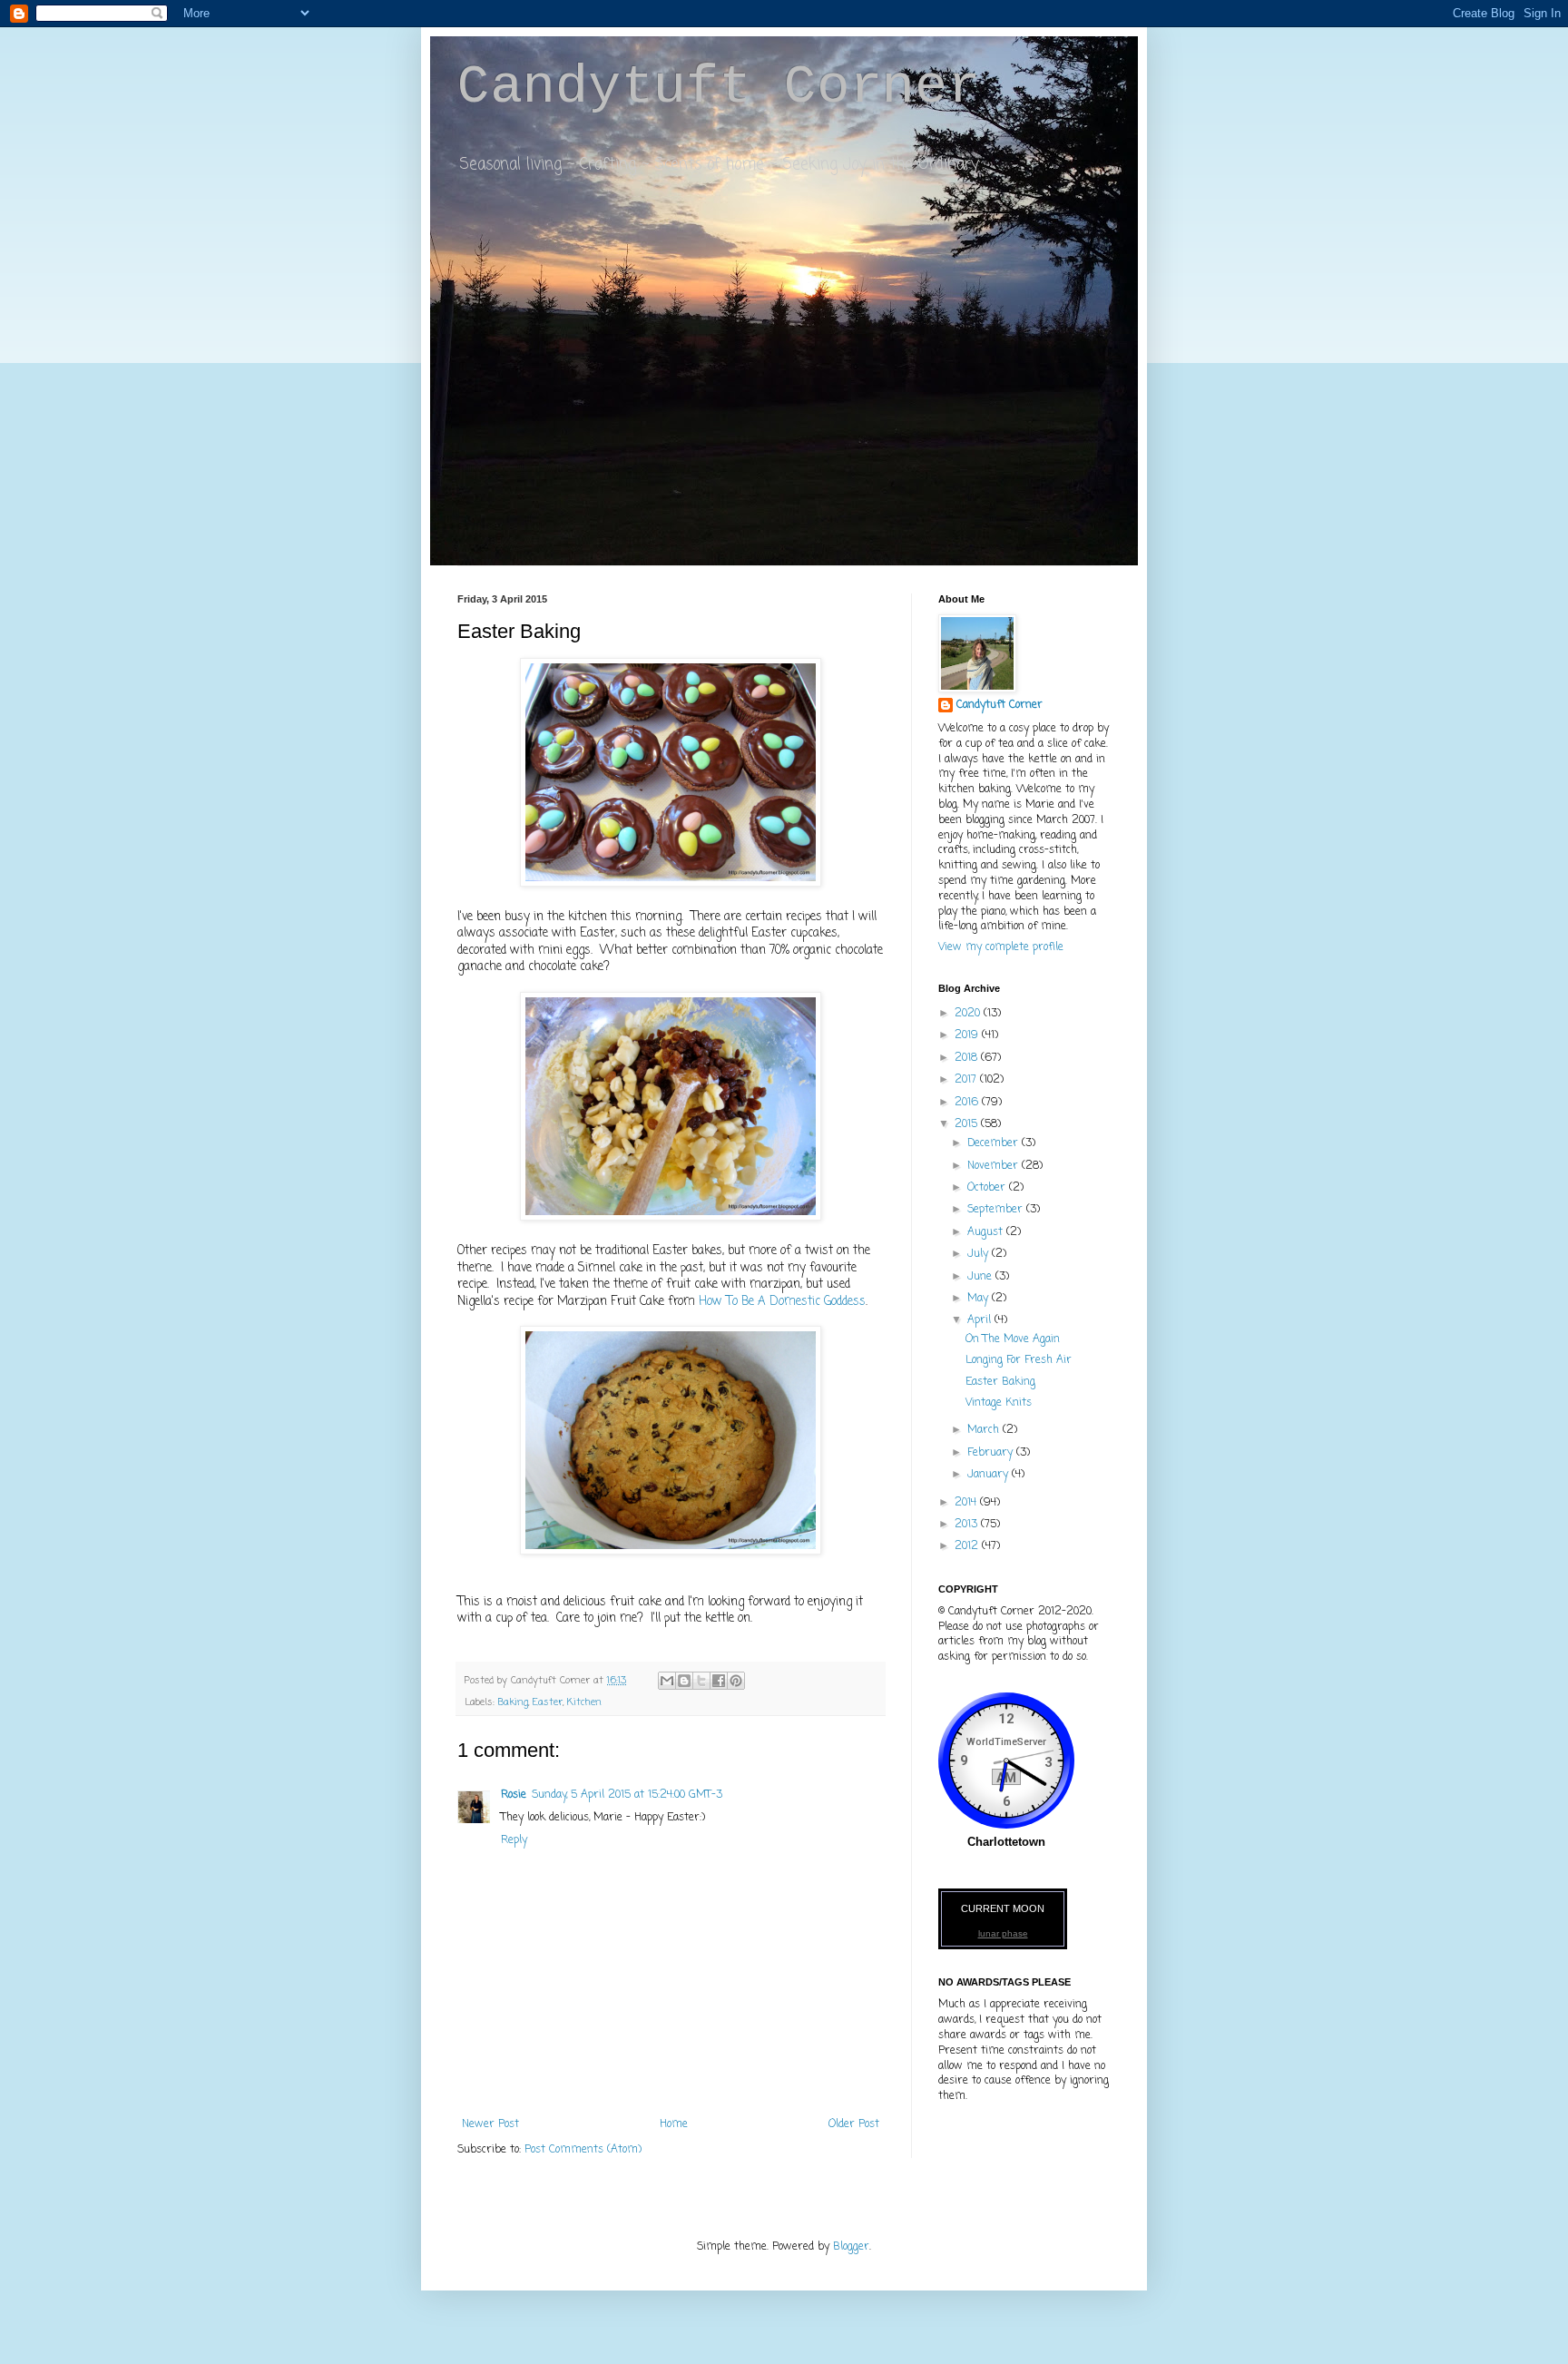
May (980, 1299)
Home (674, 2124)
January (990, 1475)
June (981, 1277)
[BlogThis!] (684, 1681)
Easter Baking (1000, 1382)
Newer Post (490, 2124)
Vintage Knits (999, 1403)
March (985, 1430)
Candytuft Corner (719, 87)
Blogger (851, 2247)
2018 (968, 1058)
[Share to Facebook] (719, 1681)
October (988, 1188)
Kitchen (584, 1702)
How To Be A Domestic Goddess (782, 1301)
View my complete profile (1001, 947)
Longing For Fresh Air (1019, 1360)
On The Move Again (1013, 1339)
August (987, 1232)
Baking (513, 1702)
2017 (967, 1080)
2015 (968, 1124)
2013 (968, 1525)
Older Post (854, 2124)
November (995, 1166)
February (992, 1453)
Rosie (514, 1795)
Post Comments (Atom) (583, 2150)
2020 (969, 1014)
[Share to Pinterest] (736, 1681)
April (981, 1320)
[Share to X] (701, 1681)
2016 (968, 1103)
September (997, 1210)
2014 (967, 1503)
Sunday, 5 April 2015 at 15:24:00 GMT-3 (627, 1795)
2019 (968, 1035)
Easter (548, 1702)
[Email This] (667, 1681)
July (980, 1254)
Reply (514, 1840)
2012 (968, 1546)
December (995, 1143)
